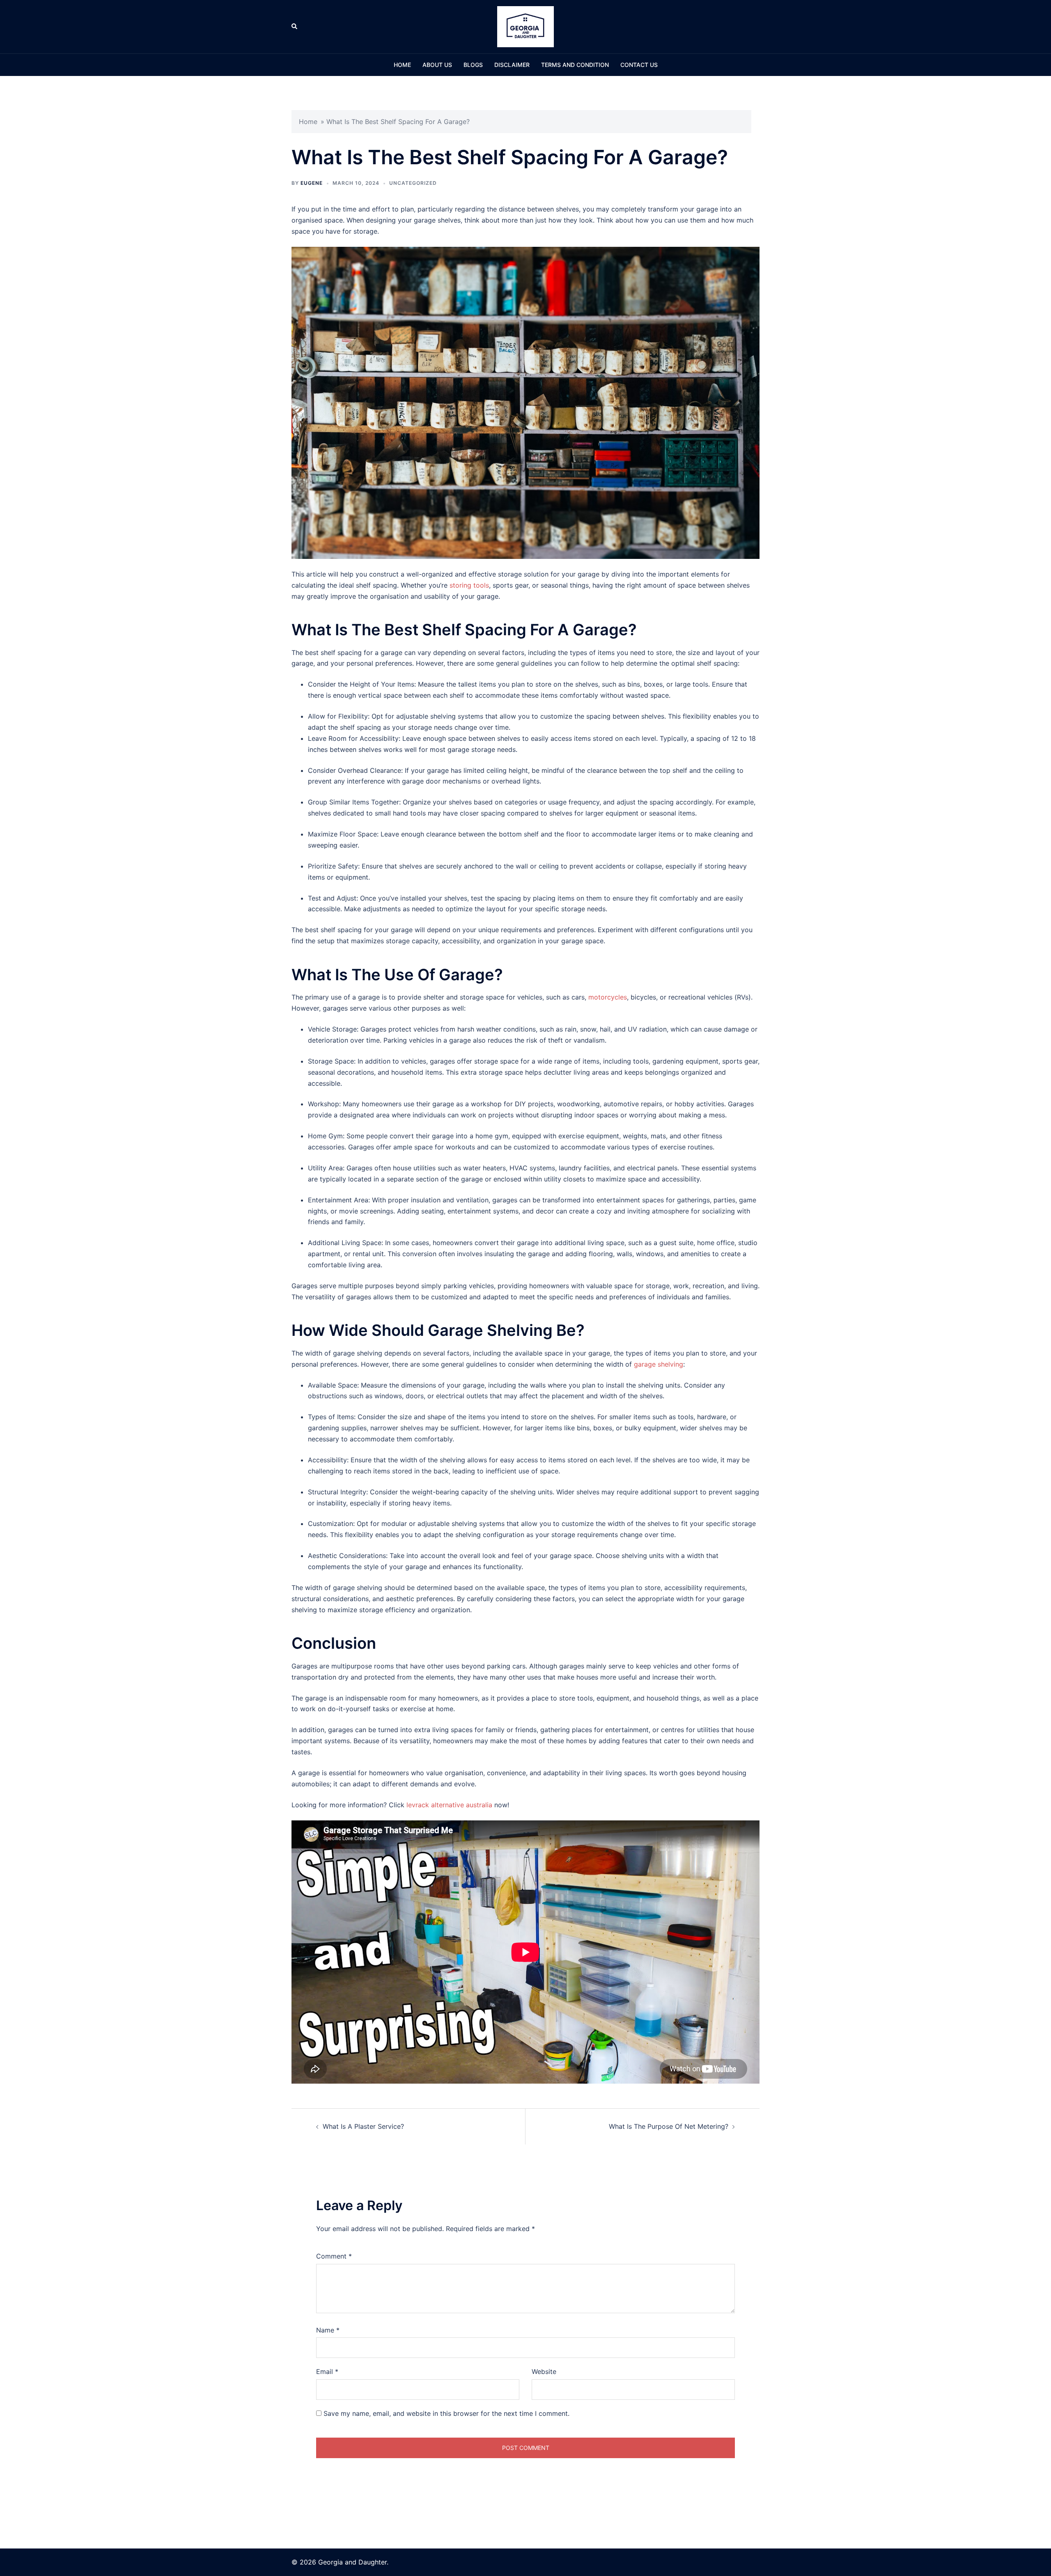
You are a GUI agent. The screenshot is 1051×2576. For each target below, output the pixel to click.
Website (544, 2371)
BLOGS (473, 65)
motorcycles (608, 997)
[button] (295, 27)
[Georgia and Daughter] (525, 26)
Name (328, 2330)
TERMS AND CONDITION (575, 65)
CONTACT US (639, 65)
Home (308, 122)
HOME (402, 65)
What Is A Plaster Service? (363, 2126)
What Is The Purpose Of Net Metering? (669, 2126)
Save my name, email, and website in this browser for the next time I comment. (446, 2413)
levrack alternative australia (449, 1805)
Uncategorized (413, 183)
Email (327, 2371)
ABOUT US (437, 65)
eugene (312, 183)
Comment (334, 2256)
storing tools (469, 585)
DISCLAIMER (512, 65)
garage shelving (659, 1364)
